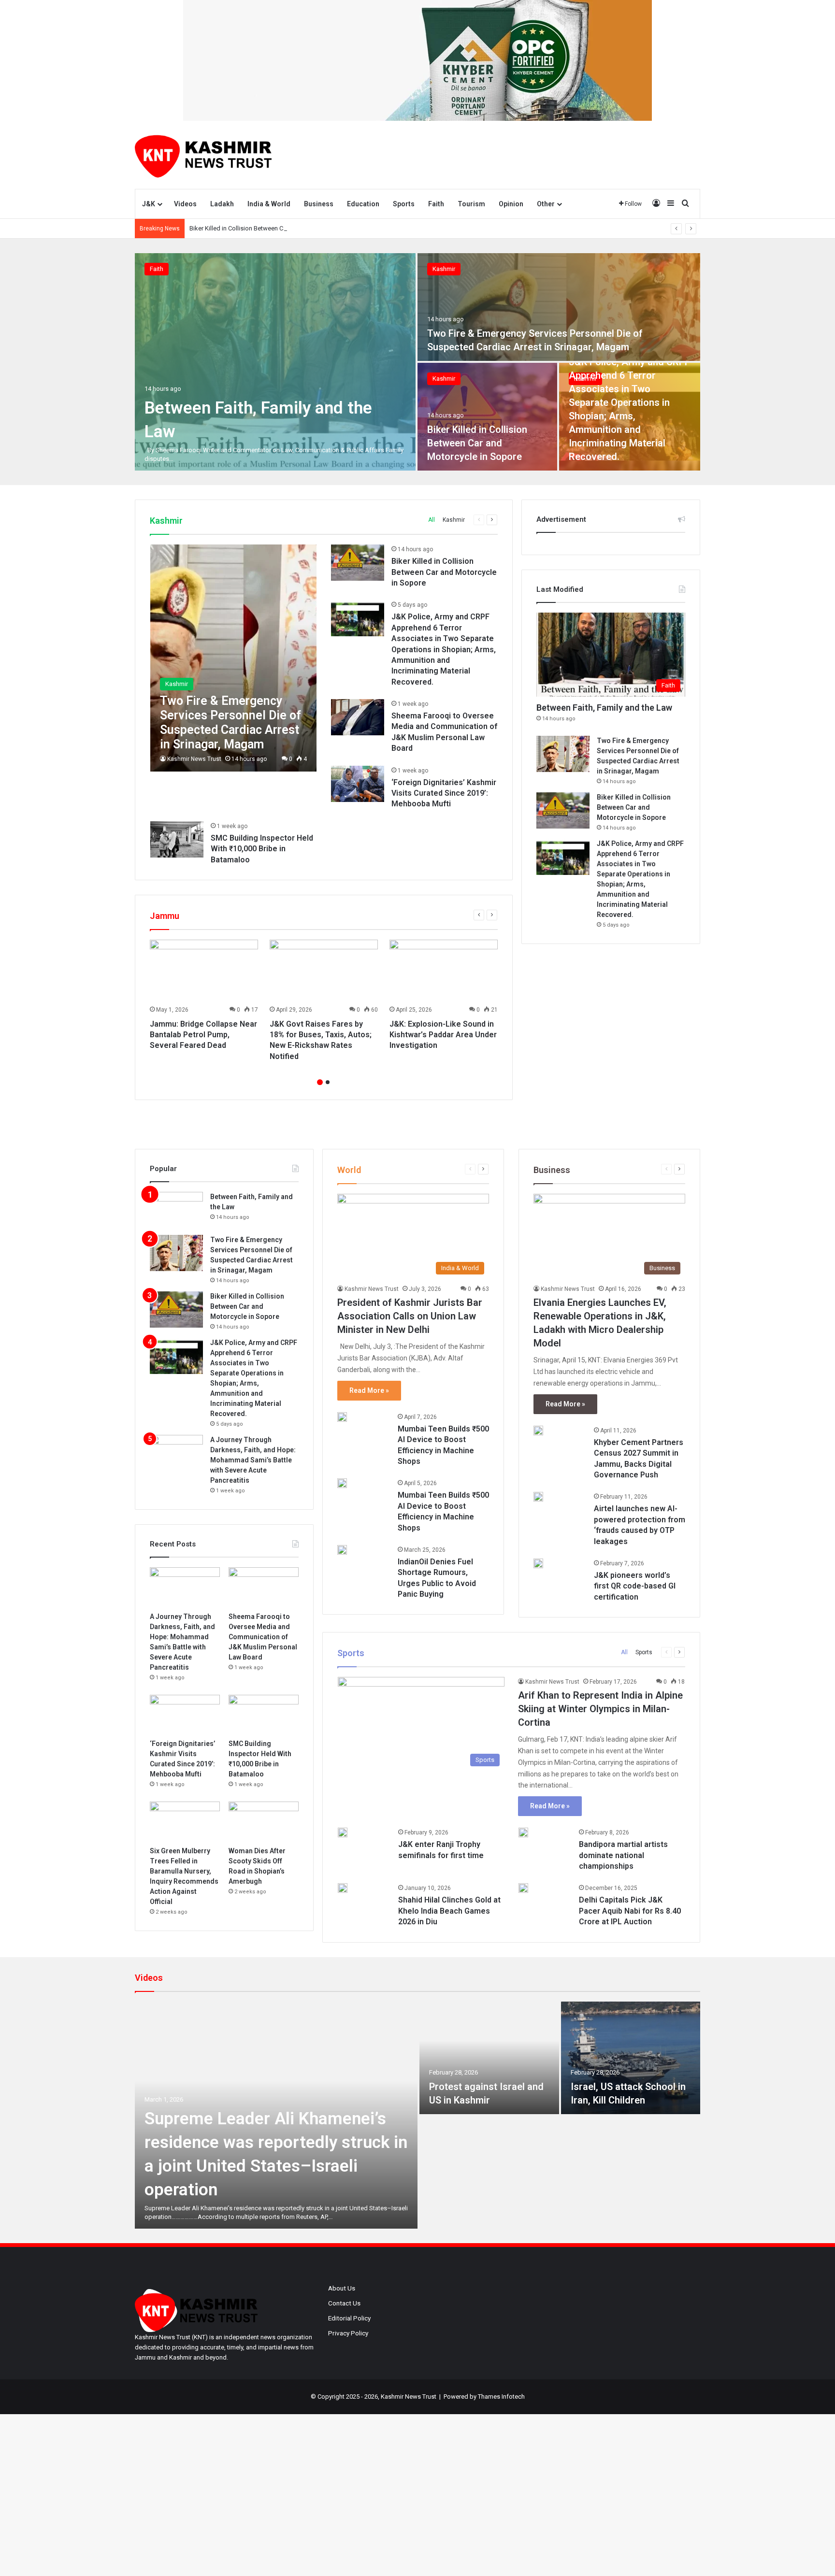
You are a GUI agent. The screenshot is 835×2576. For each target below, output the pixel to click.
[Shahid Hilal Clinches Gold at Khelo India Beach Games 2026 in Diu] (343, 1888)
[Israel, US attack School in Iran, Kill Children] (631, 2058)
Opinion (511, 204)
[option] (417, 362)
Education (363, 204)
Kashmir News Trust (194, 759)
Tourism (471, 204)
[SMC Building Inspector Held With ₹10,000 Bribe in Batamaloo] (177, 839)
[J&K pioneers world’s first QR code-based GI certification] (538, 1563)
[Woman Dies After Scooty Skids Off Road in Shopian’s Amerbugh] (264, 1821)
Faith (436, 204)
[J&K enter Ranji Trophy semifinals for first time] (343, 1832)
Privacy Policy (348, 2333)
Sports (404, 204)
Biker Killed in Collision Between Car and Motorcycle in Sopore (276, 228)
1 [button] (320, 1082)
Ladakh (222, 204)
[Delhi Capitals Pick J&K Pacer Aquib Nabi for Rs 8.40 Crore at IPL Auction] (523, 1888)
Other (546, 204)
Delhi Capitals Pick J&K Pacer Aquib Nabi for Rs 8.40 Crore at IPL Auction (630, 1911)
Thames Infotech (501, 2397)
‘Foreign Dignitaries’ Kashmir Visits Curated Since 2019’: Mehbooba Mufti (444, 793)
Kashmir (444, 269)
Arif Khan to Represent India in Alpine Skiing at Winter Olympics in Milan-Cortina (600, 1709)
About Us (342, 2288)
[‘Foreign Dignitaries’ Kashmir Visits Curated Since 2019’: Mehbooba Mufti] (358, 784)
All (432, 520)
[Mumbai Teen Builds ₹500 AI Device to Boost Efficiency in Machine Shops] (342, 1417)
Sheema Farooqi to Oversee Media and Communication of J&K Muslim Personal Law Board (263, 1637)
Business (319, 204)
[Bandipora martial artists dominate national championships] (523, 1832)
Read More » (369, 1390)
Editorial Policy (349, 2318)
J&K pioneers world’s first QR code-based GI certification (635, 1586)
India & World (269, 204)
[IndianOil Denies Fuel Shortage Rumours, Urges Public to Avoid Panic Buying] (342, 1550)
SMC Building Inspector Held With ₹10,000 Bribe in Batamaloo (262, 849)
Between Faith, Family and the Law (604, 708)
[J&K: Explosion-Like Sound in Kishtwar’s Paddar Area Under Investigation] (444, 970)
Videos (185, 204)
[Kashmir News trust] (203, 155)
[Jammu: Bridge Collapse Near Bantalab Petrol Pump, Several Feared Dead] (204, 970)
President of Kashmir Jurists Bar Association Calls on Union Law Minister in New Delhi (410, 1316)
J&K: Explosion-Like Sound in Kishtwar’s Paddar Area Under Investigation (443, 1035)
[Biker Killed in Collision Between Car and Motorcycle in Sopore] (487, 417)
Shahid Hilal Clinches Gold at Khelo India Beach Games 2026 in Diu (449, 1911)
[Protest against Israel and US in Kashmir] (489, 2058)
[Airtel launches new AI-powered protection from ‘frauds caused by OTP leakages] (538, 1497)
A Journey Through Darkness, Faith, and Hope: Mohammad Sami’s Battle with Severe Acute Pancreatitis (253, 1460)
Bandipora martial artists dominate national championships (623, 1855)
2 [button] (328, 1082)
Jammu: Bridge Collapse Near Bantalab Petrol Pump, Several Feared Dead (203, 1035)
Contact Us (344, 2303)
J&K (149, 204)
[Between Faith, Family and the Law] (275, 362)
